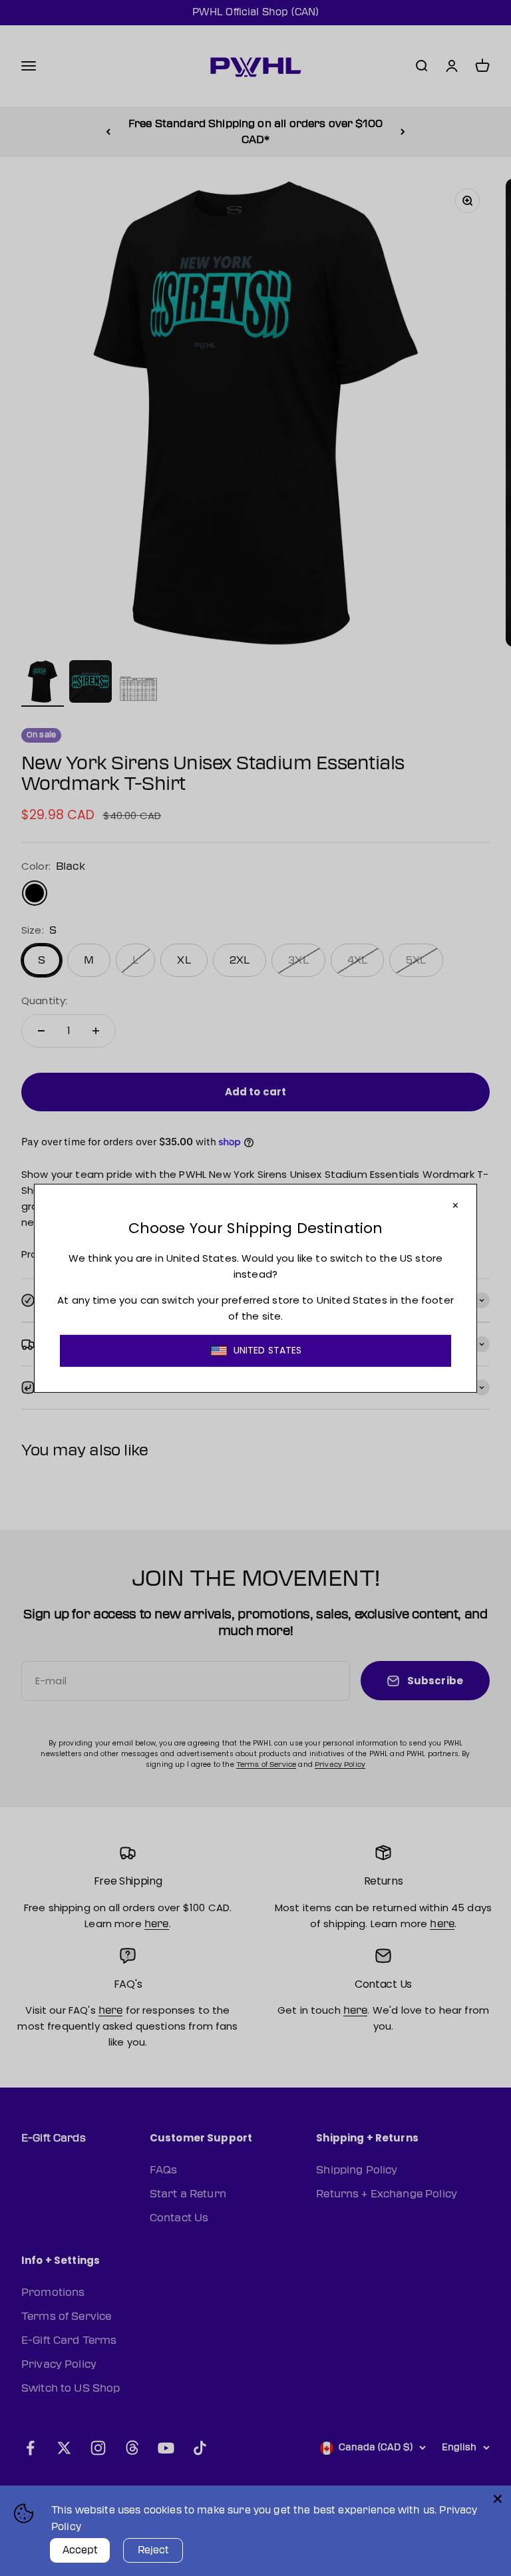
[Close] (498, 2499)
